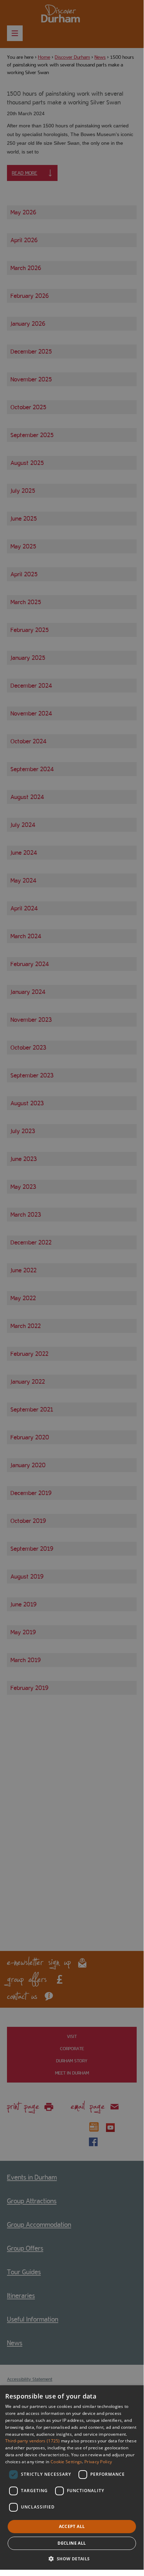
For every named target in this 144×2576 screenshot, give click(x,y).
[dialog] (72, 2478)
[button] (72, 2558)
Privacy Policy (98, 2462)
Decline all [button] (72, 2543)
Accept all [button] (72, 2526)
